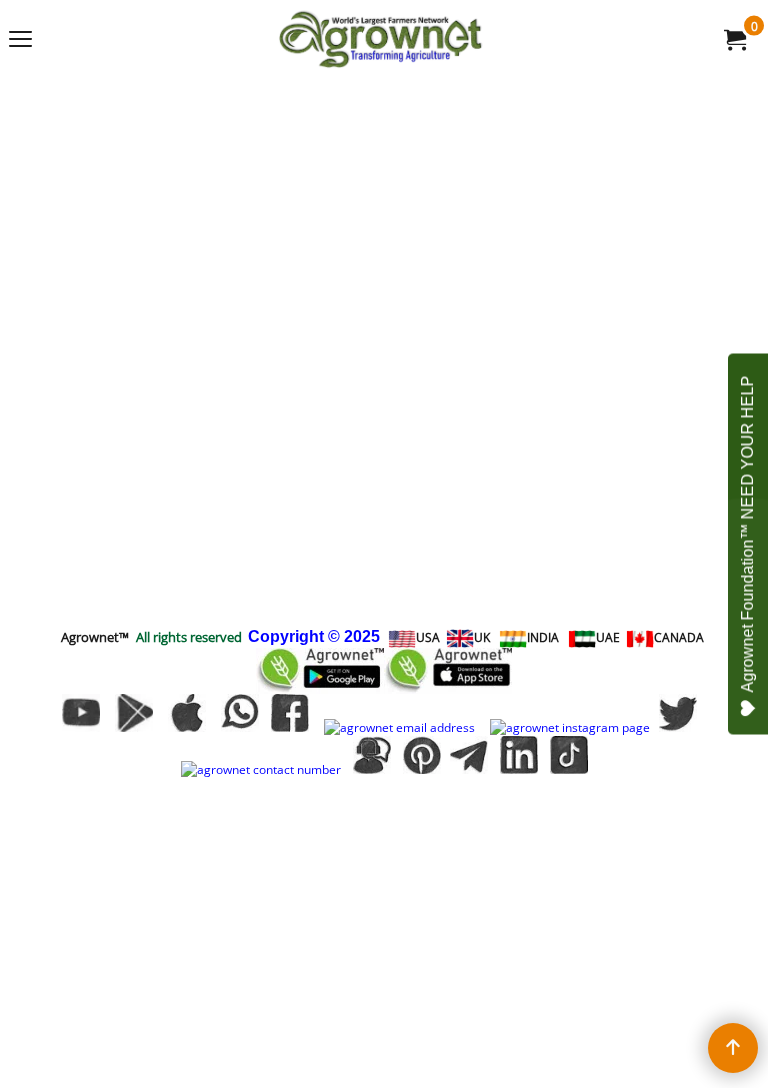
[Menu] (20, 41)
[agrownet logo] (380, 39)
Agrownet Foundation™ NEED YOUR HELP (747, 534)
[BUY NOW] (734, 39)
